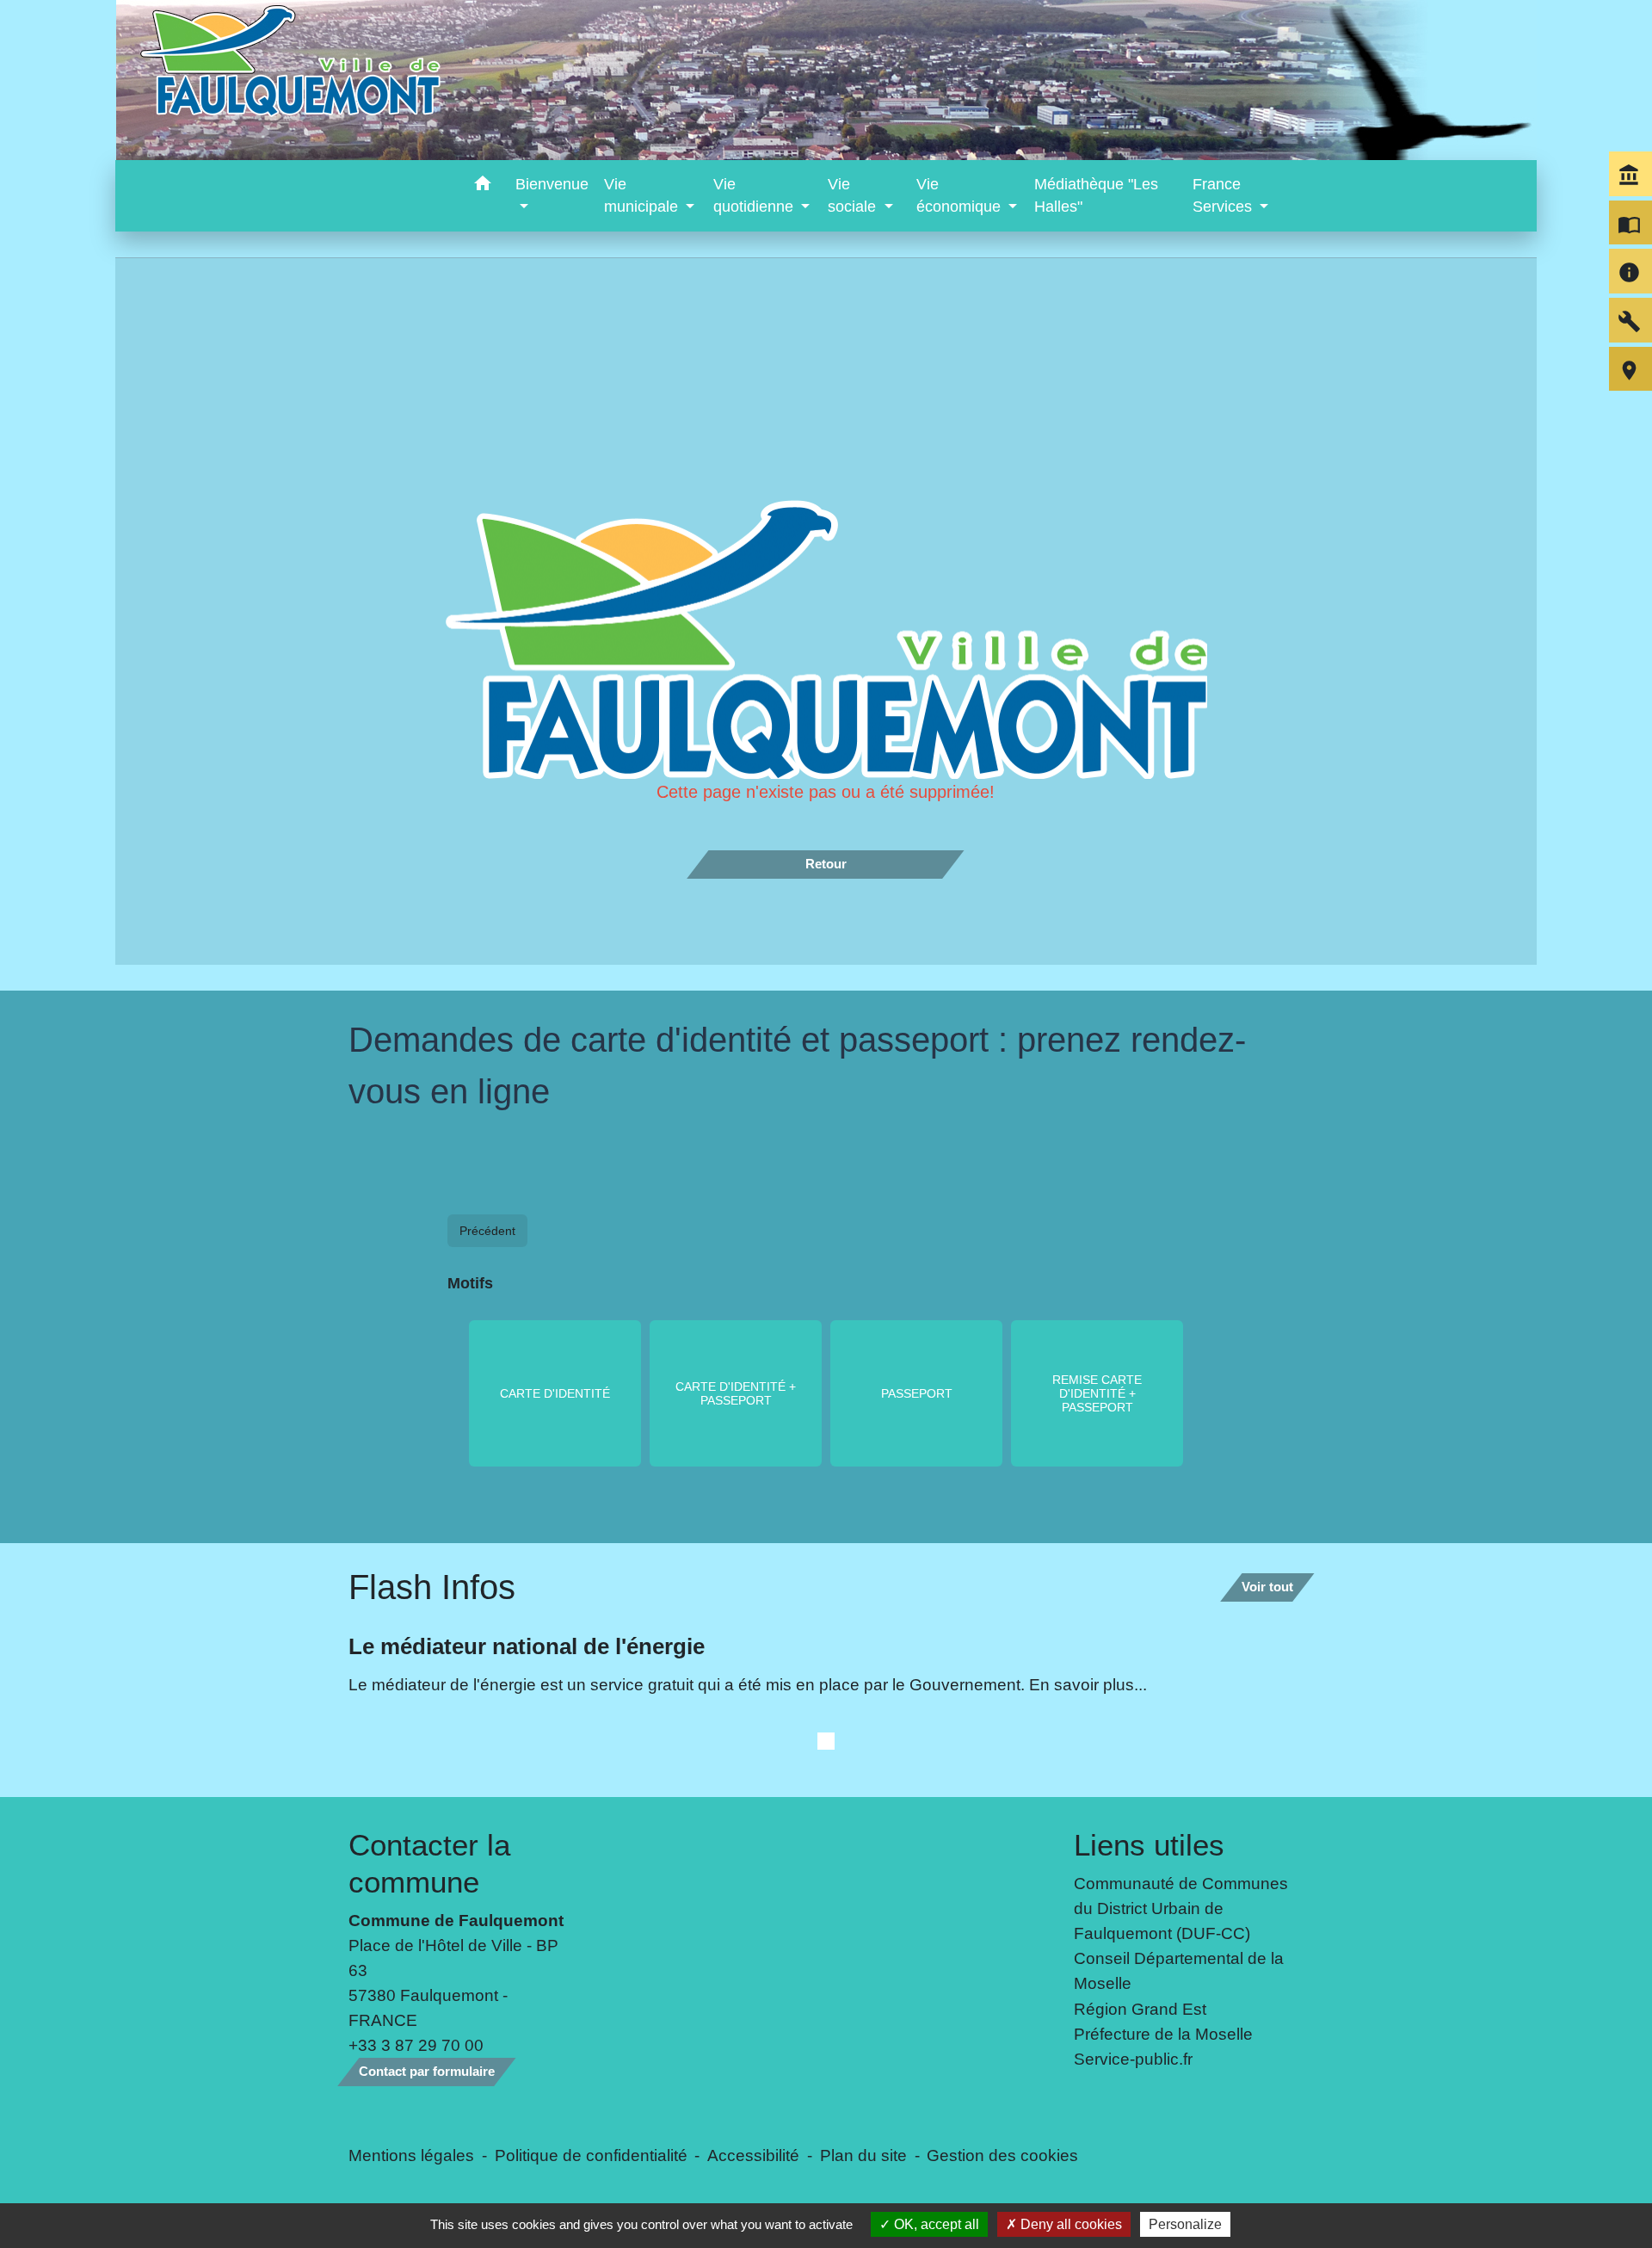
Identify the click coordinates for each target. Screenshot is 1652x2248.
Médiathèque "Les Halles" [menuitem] (1096, 195)
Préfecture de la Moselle (1163, 2034)
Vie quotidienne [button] (755, 195)
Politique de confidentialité (591, 2155)
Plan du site (863, 2155)
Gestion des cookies (1002, 2155)
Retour (826, 864)
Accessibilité (753, 2155)
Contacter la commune (429, 1863)
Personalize (1185, 2224)
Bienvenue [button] (552, 184)
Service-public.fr (1133, 2059)
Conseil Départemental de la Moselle (1179, 1970)
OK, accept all (935, 2224)
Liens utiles (1149, 1845)
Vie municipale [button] (643, 195)
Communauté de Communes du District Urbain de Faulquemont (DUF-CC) (1181, 1908)
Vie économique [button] (961, 195)
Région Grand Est (1140, 2009)
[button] (482, 186)
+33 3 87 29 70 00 (416, 2045)
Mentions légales (411, 2155)
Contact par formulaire (427, 2071)
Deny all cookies (1069, 2224)
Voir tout (1267, 1587)
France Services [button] (1224, 195)
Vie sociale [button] (854, 195)
